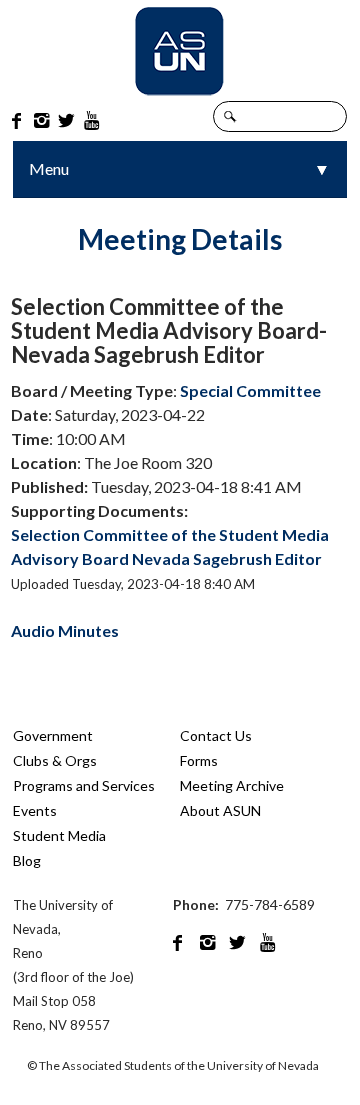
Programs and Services (84, 785)
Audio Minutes (65, 630)
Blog (27, 860)
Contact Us (216, 735)
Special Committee (250, 390)
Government (53, 735)
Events (35, 810)
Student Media (59, 835)
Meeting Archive (232, 785)
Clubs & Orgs (55, 760)
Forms (199, 760)
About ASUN (220, 810)
